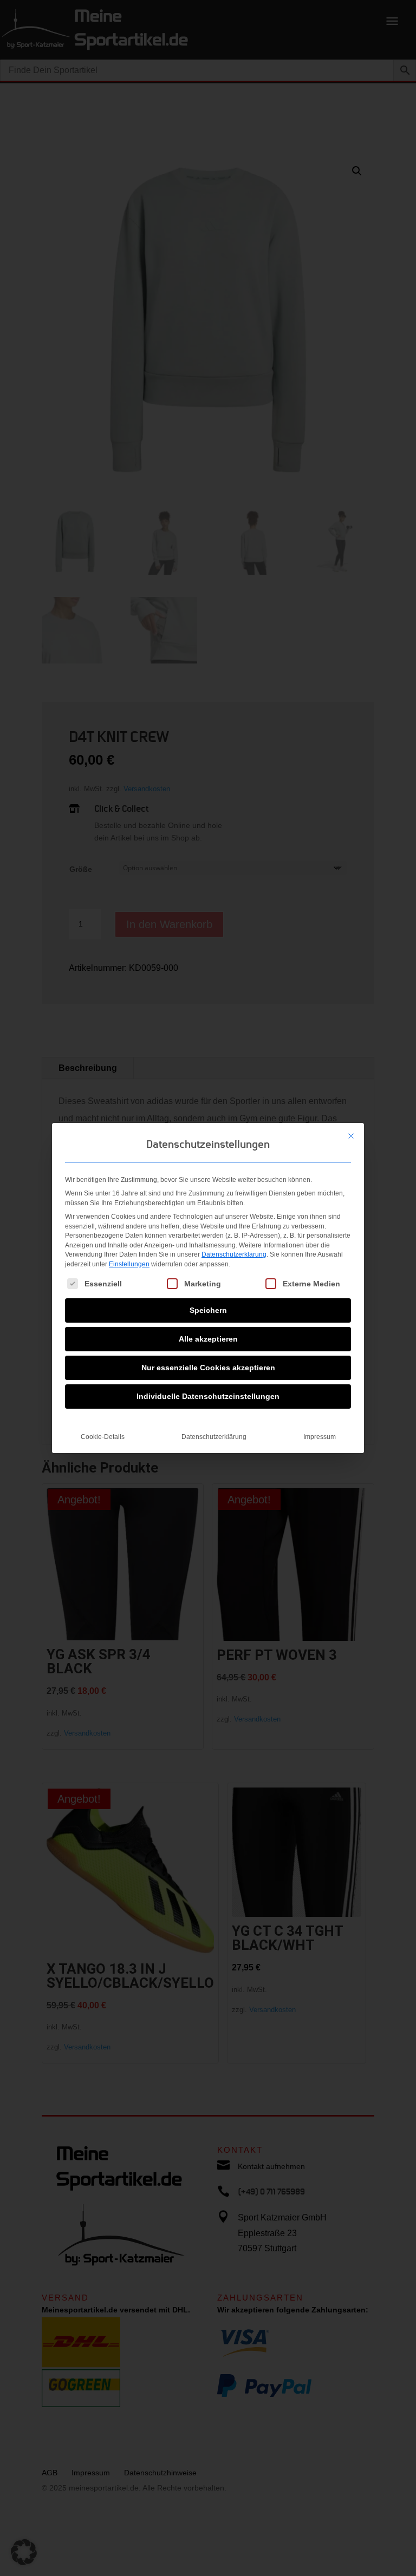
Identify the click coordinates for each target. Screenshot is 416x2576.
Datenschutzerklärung (234, 1254)
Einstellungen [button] (129, 1264)
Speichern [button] (208, 1310)
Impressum (320, 1437)
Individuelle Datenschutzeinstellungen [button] (208, 1396)
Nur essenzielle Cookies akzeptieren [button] (208, 1368)
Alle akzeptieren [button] (208, 1339)
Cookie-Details (103, 1437)
